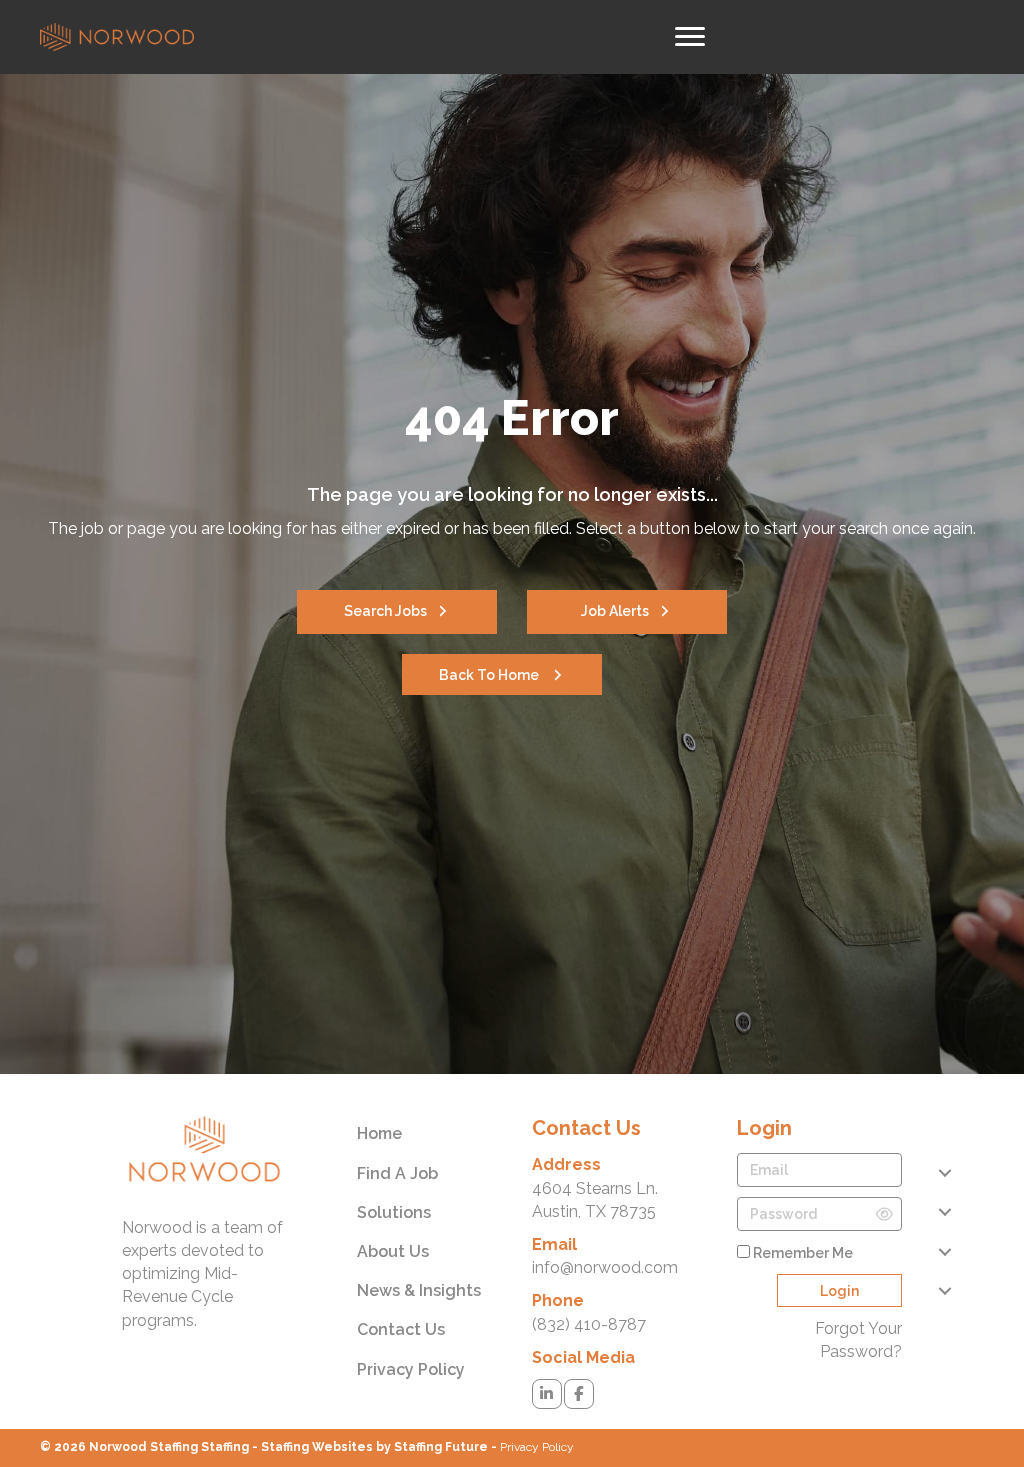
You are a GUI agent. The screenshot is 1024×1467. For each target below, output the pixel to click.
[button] (397, 611)
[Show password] (884, 1214)
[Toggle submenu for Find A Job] (944, 1173)
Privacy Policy (537, 1447)
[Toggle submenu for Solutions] (944, 1212)
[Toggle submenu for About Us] (944, 1251)
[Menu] (690, 37)
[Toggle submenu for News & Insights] (944, 1290)
